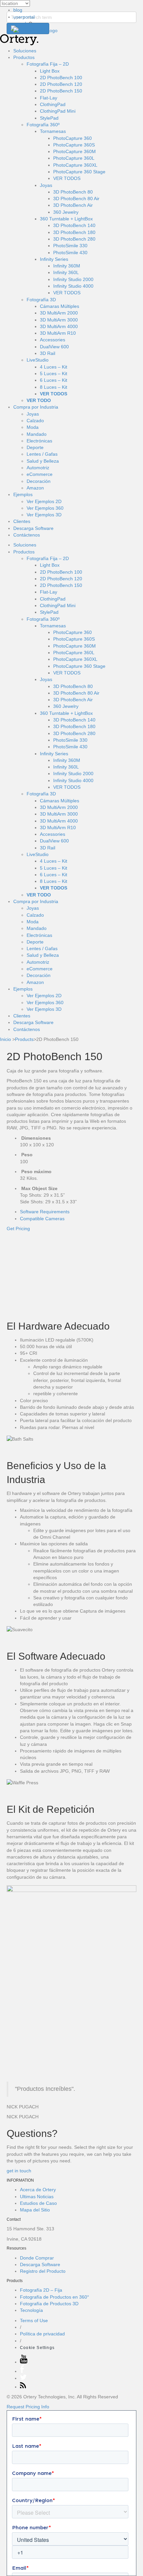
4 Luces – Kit (54, 367)
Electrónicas (39, 441)
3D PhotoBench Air (73, 205)
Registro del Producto (43, 2271)
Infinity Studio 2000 (73, 279)
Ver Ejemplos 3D (44, 515)
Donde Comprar (37, 2258)
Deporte (35, 447)
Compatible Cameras (42, 1219)
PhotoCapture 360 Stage (79, 172)
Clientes (22, 521)
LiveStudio (38, 360)
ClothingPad (53, 104)
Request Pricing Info (28, 2407)
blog (18, 10)
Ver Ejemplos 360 (45, 508)
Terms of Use (34, 2320)
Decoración (39, 481)
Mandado (37, 434)
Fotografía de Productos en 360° (55, 2297)
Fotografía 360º (43, 125)
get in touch (19, 2171)
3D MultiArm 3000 (59, 320)
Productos (24, 57)
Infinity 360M (67, 266)
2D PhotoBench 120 (61, 84)
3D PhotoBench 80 (73, 192)
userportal (24, 17)
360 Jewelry (66, 212)
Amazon (35, 488)
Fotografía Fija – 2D (48, 64)
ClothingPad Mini (58, 111)
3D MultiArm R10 (58, 333)
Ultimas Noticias (37, 2197)
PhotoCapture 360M (74, 151)
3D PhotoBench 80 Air (76, 199)
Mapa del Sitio (35, 2210)
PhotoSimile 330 (70, 246)
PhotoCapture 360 (72, 138)
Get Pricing (18, 1229)
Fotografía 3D (41, 300)
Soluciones (25, 51)
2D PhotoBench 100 (61, 78)
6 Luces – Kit (54, 380)
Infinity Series (54, 259)
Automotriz (38, 468)
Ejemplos (23, 494)
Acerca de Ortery (38, 2190)
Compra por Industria (36, 407)
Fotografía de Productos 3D (49, 2304)
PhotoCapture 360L (74, 158)
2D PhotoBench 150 (61, 91)
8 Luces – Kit (54, 387)
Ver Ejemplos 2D (44, 501)
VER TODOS (67, 178)
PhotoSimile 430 (70, 253)
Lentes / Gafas (42, 454)
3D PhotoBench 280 (74, 239)
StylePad (49, 118)
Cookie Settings (37, 2348)
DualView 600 (54, 347)
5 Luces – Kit (54, 373)
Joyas (33, 414)
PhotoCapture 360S (74, 145)
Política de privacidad (42, 2334)
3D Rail (48, 353)
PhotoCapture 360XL (75, 165)
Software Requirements (45, 1212)
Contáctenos (27, 535)
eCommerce (40, 474)
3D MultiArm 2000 (59, 313)
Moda (33, 427)
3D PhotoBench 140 (74, 225)
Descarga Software (33, 528)
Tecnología (31, 2310)
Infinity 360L (66, 272)
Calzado (35, 421)
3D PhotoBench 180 (74, 232)
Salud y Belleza (43, 461)
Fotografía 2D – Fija (41, 2290)
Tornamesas (53, 131)
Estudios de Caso (38, 2203)
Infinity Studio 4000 (73, 286)
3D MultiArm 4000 (59, 326)
